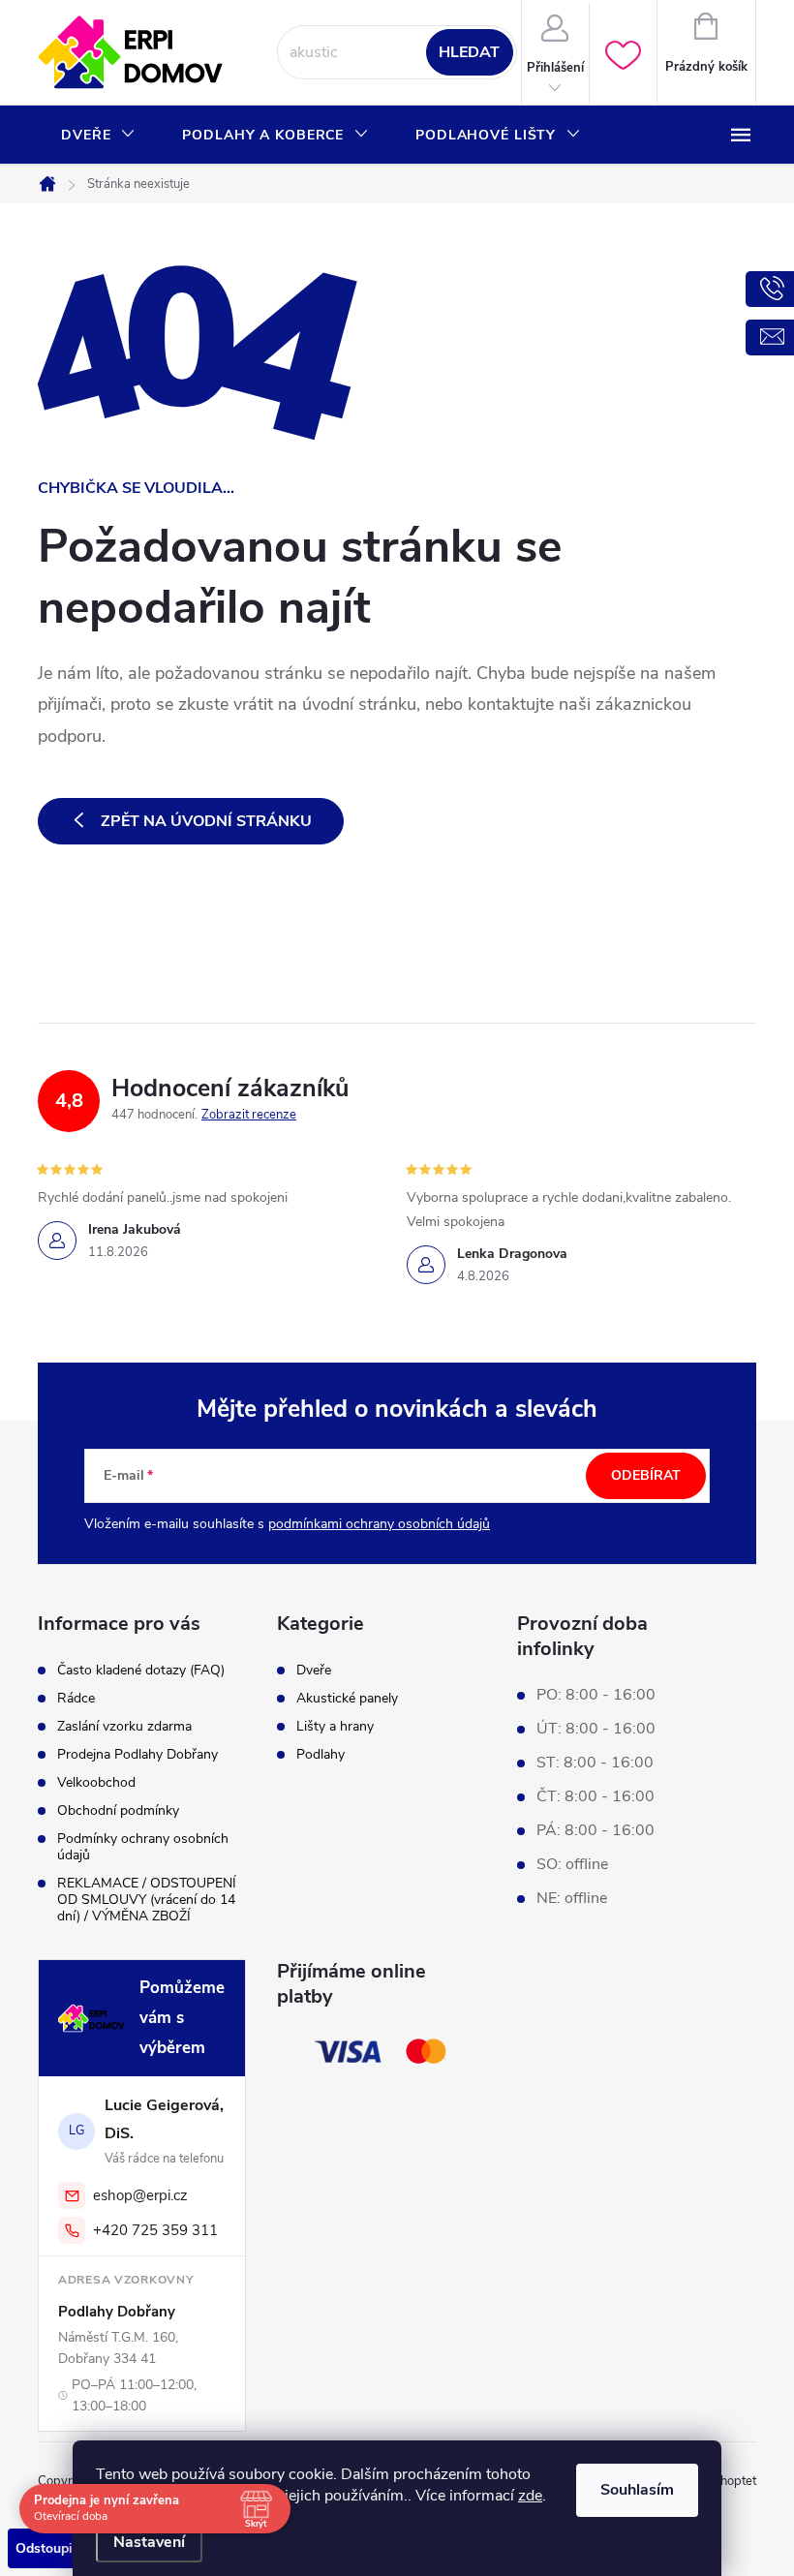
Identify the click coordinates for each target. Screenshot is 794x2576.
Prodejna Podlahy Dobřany (137, 1754)
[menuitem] (98, 136)
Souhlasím (637, 2490)
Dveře (314, 1671)
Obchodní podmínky (118, 1810)
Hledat (469, 52)
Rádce (76, 1698)
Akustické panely (347, 1699)
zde (530, 2496)
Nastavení (149, 2542)
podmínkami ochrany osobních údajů (379, 1524)
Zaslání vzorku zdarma (124, 1726)
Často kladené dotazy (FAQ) (141, 1670)
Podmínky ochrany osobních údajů (143, 1847)
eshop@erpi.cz (140, 2195)
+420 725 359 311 (155, 2230)
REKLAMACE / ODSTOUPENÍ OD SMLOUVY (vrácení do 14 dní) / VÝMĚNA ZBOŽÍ (147, 1900)
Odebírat (646, 1475)
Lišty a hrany (335, 1727)
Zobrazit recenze (249, 1115)
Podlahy (321, 1755)
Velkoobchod (96, 1782)
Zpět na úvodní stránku (206, 821)
